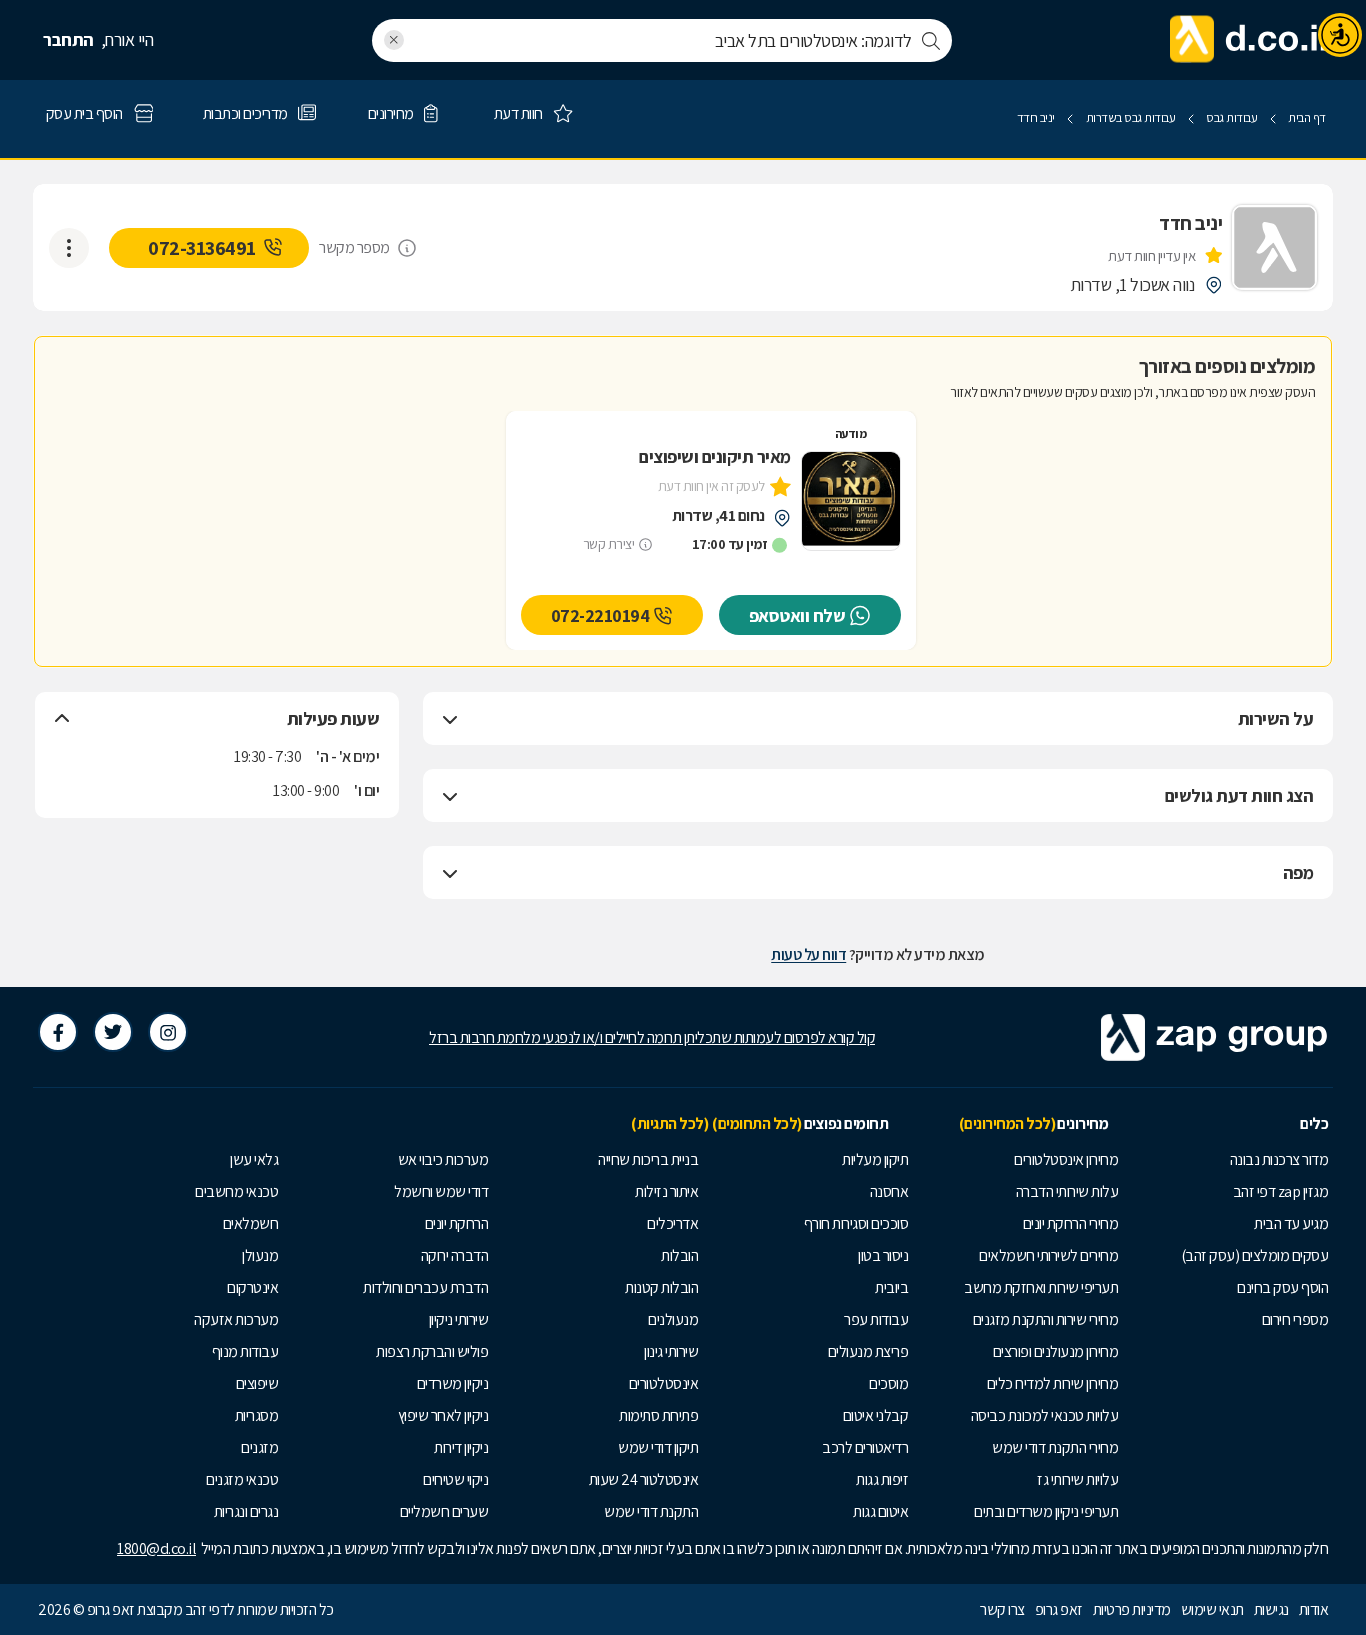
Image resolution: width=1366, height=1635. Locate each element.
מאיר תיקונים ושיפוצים (715, 457)
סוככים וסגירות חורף (856, 1223)
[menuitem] (1228, 1160)
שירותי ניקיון (459, 1319)
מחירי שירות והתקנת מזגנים (1046, 1319)
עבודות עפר (876, 1319)
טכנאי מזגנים (242, 1479)
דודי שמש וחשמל (441, 1191)
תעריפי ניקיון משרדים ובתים (1046, 1511)
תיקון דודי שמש (658, 1447)
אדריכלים (672, 1223)
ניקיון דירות (461, 1447)
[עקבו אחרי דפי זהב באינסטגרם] (168, 1032)
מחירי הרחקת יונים (1071, 1223)
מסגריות (257, 1415)
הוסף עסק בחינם (1282, 1287)
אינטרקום (252, 1287)
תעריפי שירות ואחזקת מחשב (1041, 1287)
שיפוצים (257, 1383)
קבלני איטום (876, 1415)
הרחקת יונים (457, 1223)
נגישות (1271, 1609)
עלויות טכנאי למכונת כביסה (1045, 1415)
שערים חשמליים (444, 1511)
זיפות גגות (882, 1479)
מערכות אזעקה (236, 1319)
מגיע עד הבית (1291, 1223)
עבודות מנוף (245, 1351)
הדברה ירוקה (455, 1255)
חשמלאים (251, 1223)
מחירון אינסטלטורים (1066, 1159)
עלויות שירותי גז (1077, 1479)
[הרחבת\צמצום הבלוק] (450, 719)
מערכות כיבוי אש (443, 1159)
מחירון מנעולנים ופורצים (1056, 1351)
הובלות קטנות (661, 1287)
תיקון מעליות (875, 1159)
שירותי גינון (671, 1351)
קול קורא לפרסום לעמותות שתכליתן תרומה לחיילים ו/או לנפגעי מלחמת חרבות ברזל (652, 1037)
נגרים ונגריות (246, 1511)
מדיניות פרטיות (1132, 1609)
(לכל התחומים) (757, 1123)
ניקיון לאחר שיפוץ (443, 1415)
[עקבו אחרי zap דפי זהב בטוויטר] (113, 1032)
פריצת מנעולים (868, 1351)
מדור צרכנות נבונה (1279, 1159)
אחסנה (889, 1191)
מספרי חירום (1295, 1319)
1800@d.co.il (156, 1548)
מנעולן (260, 1255)
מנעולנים (673, 1319)
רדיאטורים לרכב (865, 1447)
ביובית (891, 1287)
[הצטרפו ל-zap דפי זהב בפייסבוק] (58, 1032)
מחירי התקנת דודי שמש (1055, 1447)
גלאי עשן (254, 1159)
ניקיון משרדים (453, 1383)
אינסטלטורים (664, 1383)
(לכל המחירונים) (1007, 1123)
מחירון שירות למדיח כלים (1053, 1383)
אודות (1314, 1609)
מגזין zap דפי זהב (1281, 1191)
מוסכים (888, 1383)
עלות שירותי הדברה (1067, 1191)
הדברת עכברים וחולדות (425, 1287)
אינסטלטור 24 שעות (644, 1479)
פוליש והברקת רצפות (432, 1351)
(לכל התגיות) (669, 1123)
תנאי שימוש (1212, 1609)
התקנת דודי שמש (651, 1511)
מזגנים (259, 1447)
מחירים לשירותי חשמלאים (1048, 1255)
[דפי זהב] (1249, 40)
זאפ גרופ (1059, 1609)
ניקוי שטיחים (455, 1479)
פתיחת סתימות (658, 1415)
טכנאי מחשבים (236, 1191)
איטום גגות (880, 1511)
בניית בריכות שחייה (648, 1159)
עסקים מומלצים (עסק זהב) (1255, 1255)
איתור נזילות (666, 1191)
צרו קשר (1002, 1609)
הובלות (679, 1255)
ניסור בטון (883, 1255)
